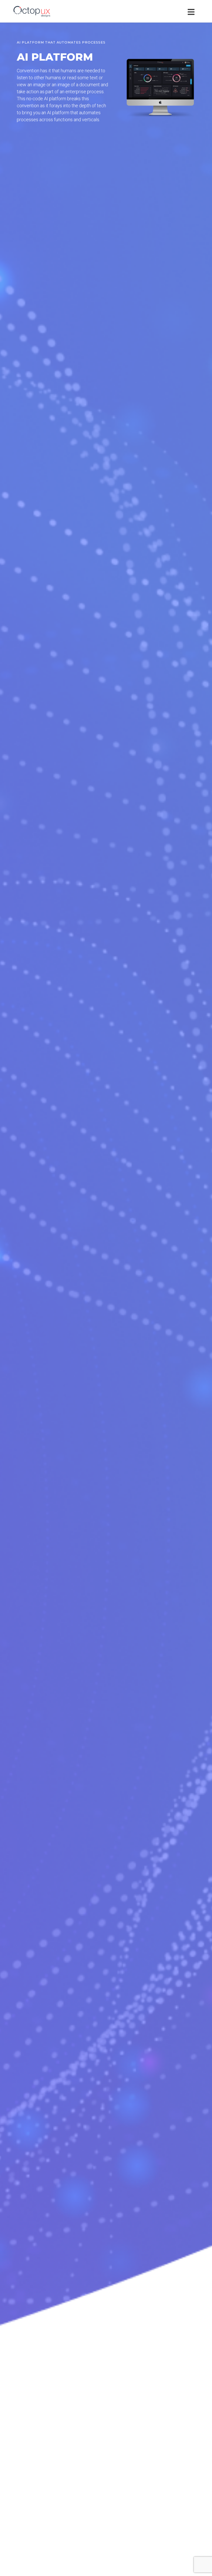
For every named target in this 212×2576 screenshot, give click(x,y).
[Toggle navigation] (192, 11)
